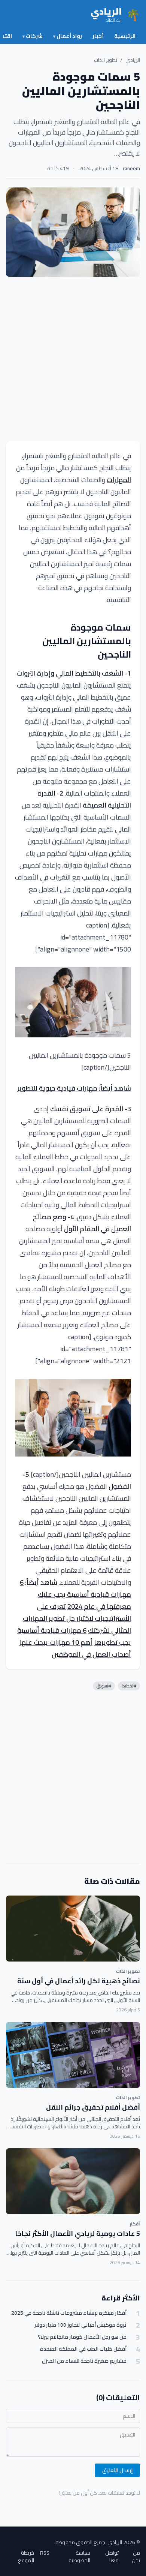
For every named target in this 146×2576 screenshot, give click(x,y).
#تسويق (104, 1686)
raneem (131, 168)
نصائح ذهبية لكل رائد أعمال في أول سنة (79, 1981)
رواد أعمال (68, 36)
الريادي (133, 60)
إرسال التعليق (117, 2470)
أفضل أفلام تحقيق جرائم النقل (93, 2107)
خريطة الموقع (26, 2557)
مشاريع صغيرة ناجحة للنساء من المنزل (84, 2361)
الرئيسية (125, 36)
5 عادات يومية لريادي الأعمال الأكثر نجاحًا (77, 2234)
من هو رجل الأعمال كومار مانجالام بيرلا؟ (82, 2337)
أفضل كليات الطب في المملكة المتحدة (83, 2349)
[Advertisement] (73, 359)
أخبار (98, 36)
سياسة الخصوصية (79, 2557)
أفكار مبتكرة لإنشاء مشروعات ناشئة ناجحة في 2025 (69, 2313)
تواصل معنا (112, 2557)
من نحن (136, 2557)
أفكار (135, 2224)
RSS (45, 2553)
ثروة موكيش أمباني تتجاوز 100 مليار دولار (80, 2325)
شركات (33, 36)
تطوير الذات (106, 60)
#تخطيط (129, 1686)
